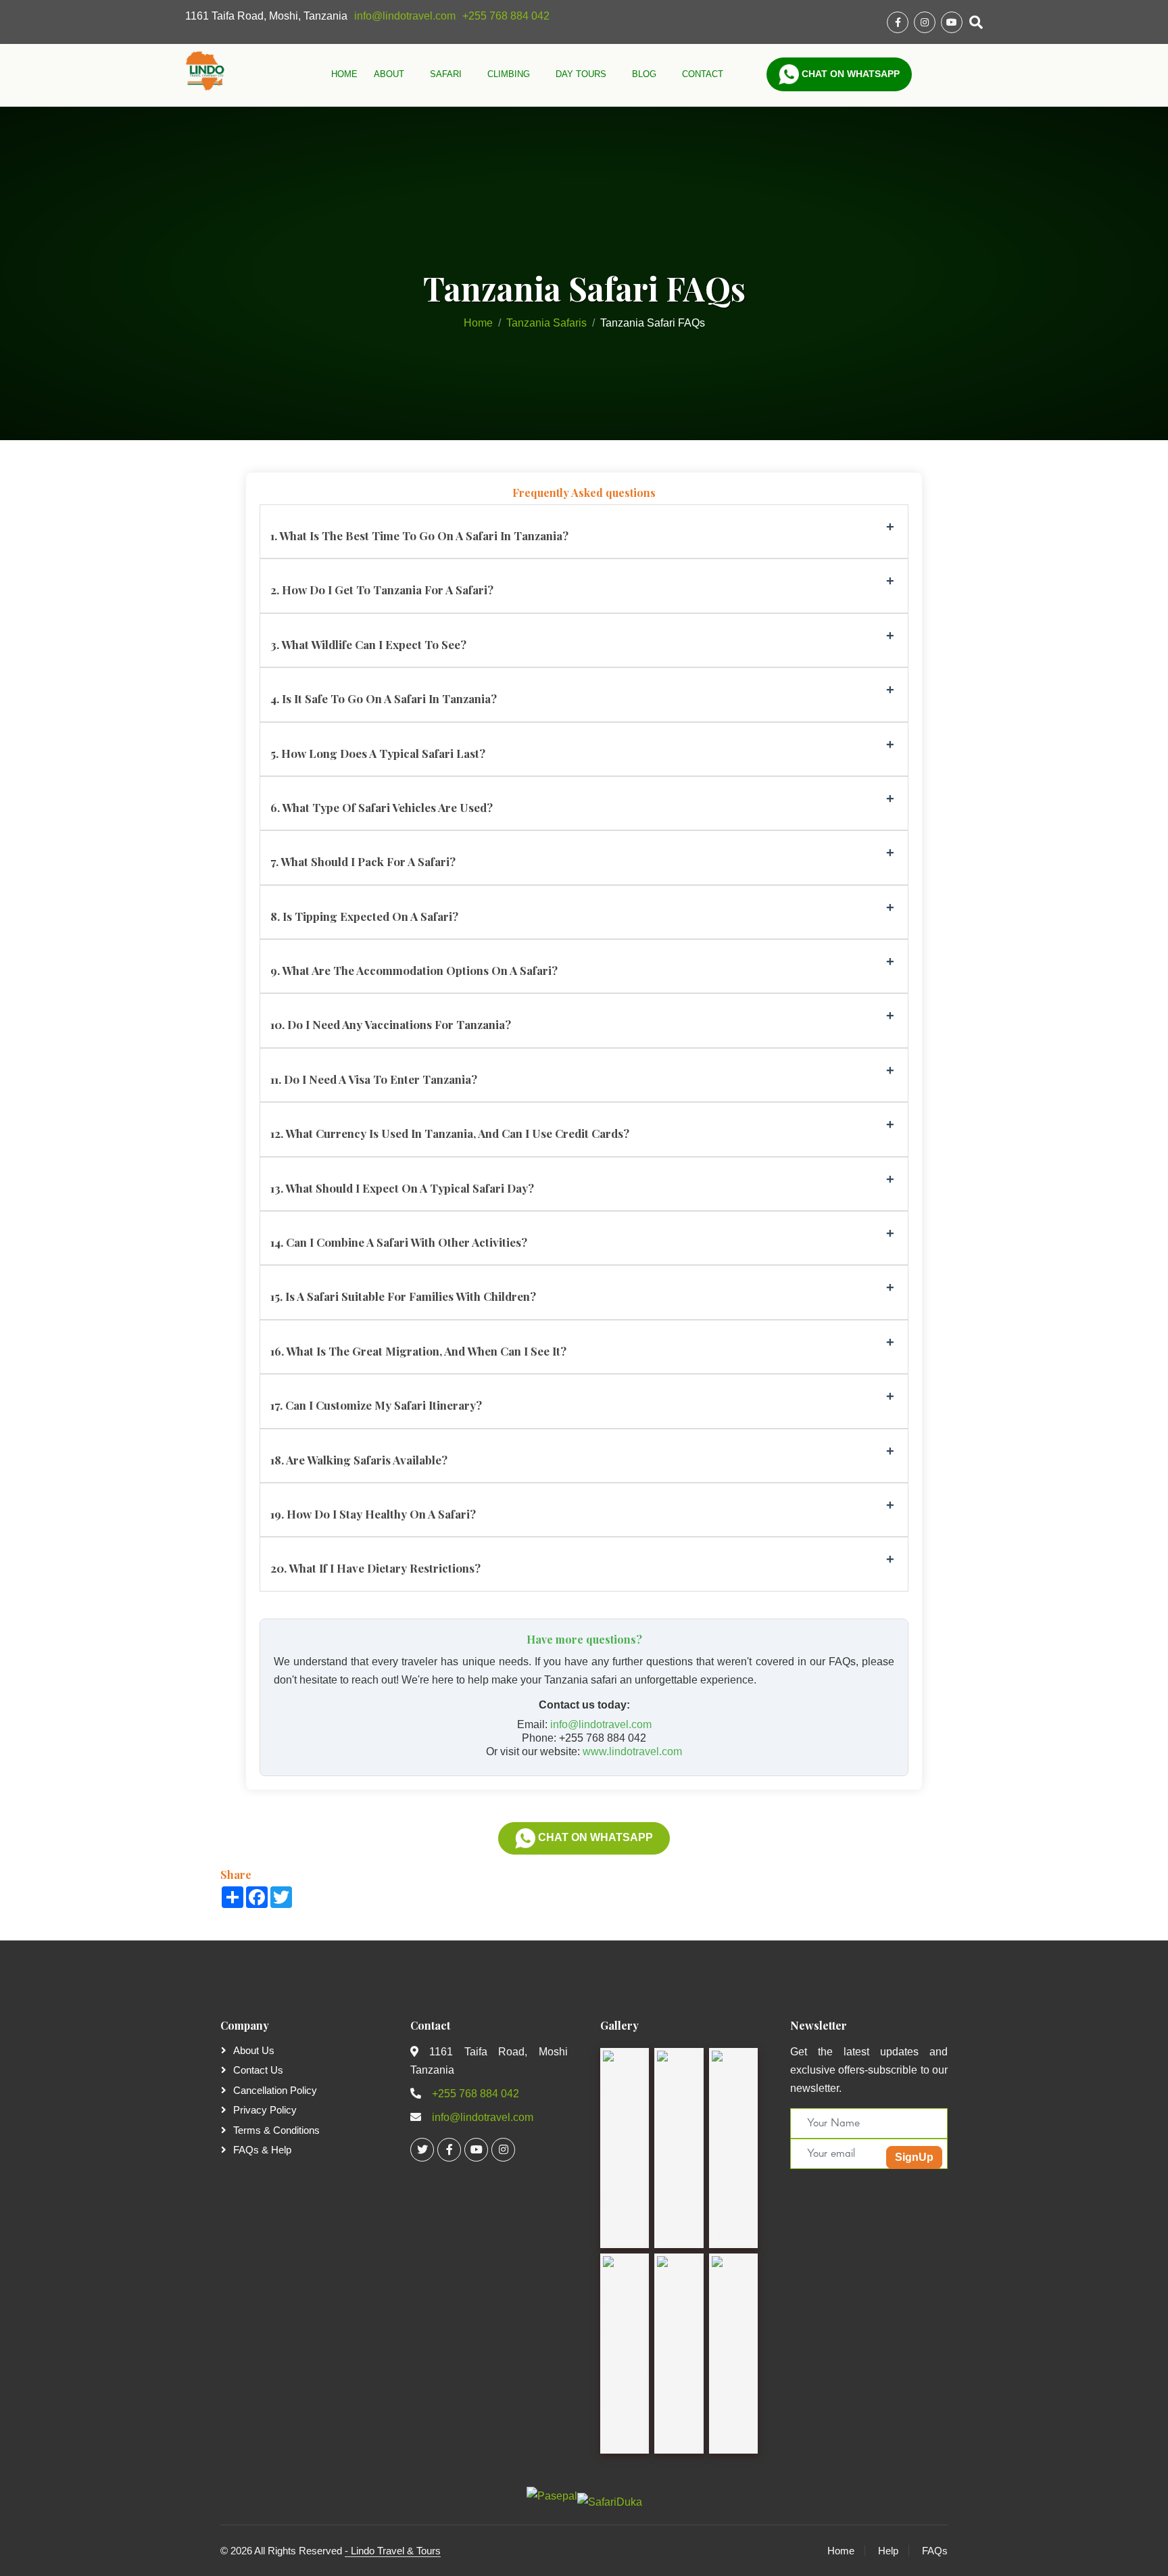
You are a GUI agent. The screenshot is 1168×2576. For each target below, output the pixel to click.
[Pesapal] (552, 2495)
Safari (447, 74)
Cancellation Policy (275, 2090)
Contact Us (258, 2070)
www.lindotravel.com (632, 1751)
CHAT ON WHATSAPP (594, 1837)
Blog (646, 74)
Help (888, 2551)
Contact (703, 74)
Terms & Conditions (276, 2130)
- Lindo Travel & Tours (393, 2551)
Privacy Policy (265, 2110)
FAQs (935, 2551)
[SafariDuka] (610, 2497)
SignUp (914, 2157)
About (390, 74)
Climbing (510, 74)
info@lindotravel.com (405, 16)
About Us (254, 2050)
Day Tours (582, 74)
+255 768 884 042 (506, 16)
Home (344, 74)
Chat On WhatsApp (849, 74)
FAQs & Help (262, 2150)
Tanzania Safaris (546, 323)
